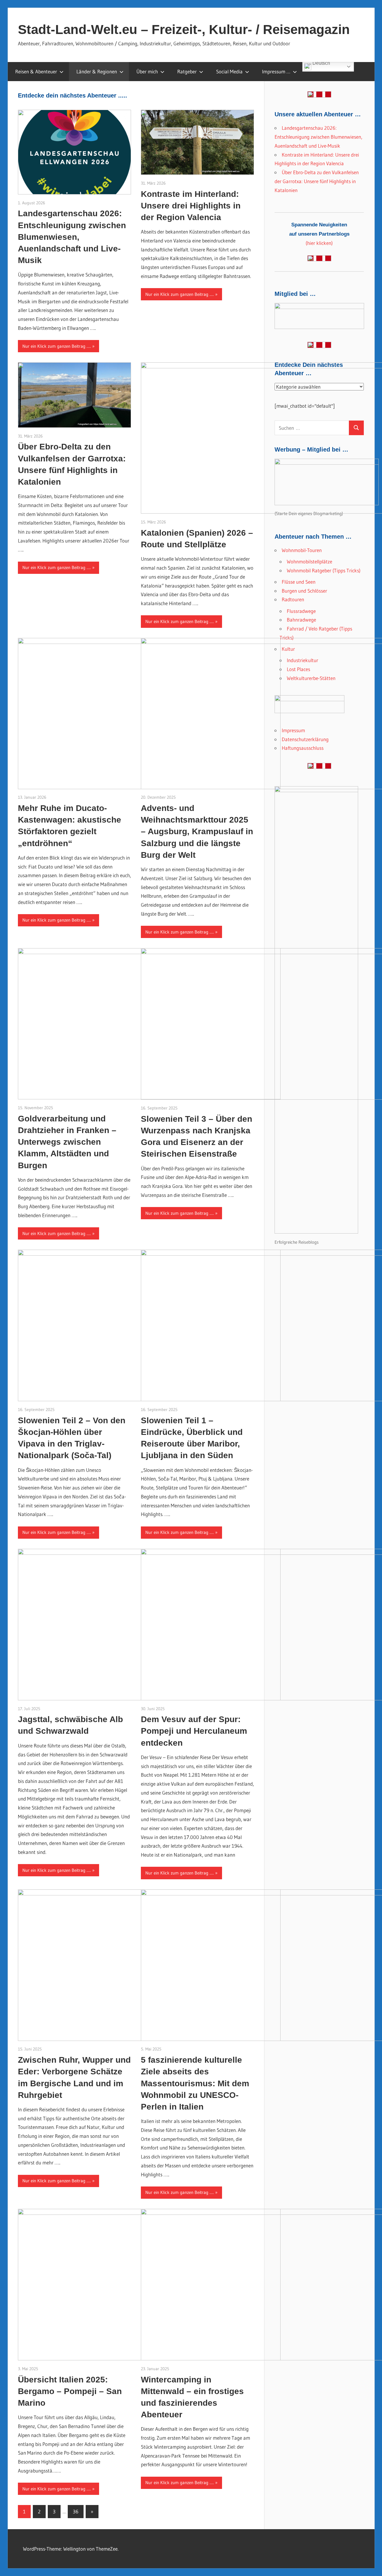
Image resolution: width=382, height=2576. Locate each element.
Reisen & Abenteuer (36, 71)
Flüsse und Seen (299, 582)
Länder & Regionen (97, 71)
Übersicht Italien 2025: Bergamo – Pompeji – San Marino (70, 2391)
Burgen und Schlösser (304, 591)
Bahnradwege (301, 620)
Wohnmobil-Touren (302, 550)
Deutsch (321, 64)
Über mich (147, 71)
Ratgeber (187, 71)
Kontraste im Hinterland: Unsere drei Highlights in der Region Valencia (191, 206)
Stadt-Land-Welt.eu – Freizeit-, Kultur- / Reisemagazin (184, 29)
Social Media (229, 71)
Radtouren (293, 599)
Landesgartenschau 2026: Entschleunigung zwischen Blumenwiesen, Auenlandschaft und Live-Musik (72, 237)
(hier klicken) (319, 234)
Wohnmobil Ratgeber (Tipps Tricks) (324, 570)
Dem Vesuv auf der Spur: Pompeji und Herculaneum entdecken (194, 1731)
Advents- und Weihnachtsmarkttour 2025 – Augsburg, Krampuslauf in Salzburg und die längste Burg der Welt (197, 832)
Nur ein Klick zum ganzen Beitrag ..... (57, 346)
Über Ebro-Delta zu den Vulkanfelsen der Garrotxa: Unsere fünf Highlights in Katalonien (317, 181)
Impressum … (276, 71)
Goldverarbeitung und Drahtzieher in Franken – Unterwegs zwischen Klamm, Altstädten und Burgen (67, 1142)
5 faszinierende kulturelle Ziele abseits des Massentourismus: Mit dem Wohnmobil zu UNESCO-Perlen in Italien (195, 2083)
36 (76, 2511)
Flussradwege (301, 611)
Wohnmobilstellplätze (309, 561)
